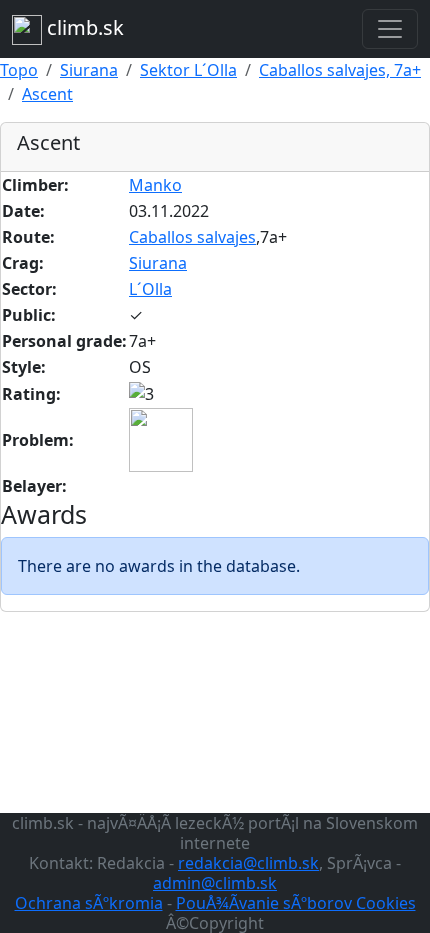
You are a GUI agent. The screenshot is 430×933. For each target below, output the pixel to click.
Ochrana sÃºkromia (89, 903)
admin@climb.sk (215, 883)
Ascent (47, 94)
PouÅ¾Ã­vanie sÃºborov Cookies (296, 903)
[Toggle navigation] (390, 29)
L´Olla (150, 289)
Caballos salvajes (192, 237)
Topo (19, 70)
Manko (155, 185)
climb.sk (83, 27)
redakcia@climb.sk (248, 863)
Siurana (89, 70)
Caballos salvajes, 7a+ (340, 70)
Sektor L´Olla (188, 70)
